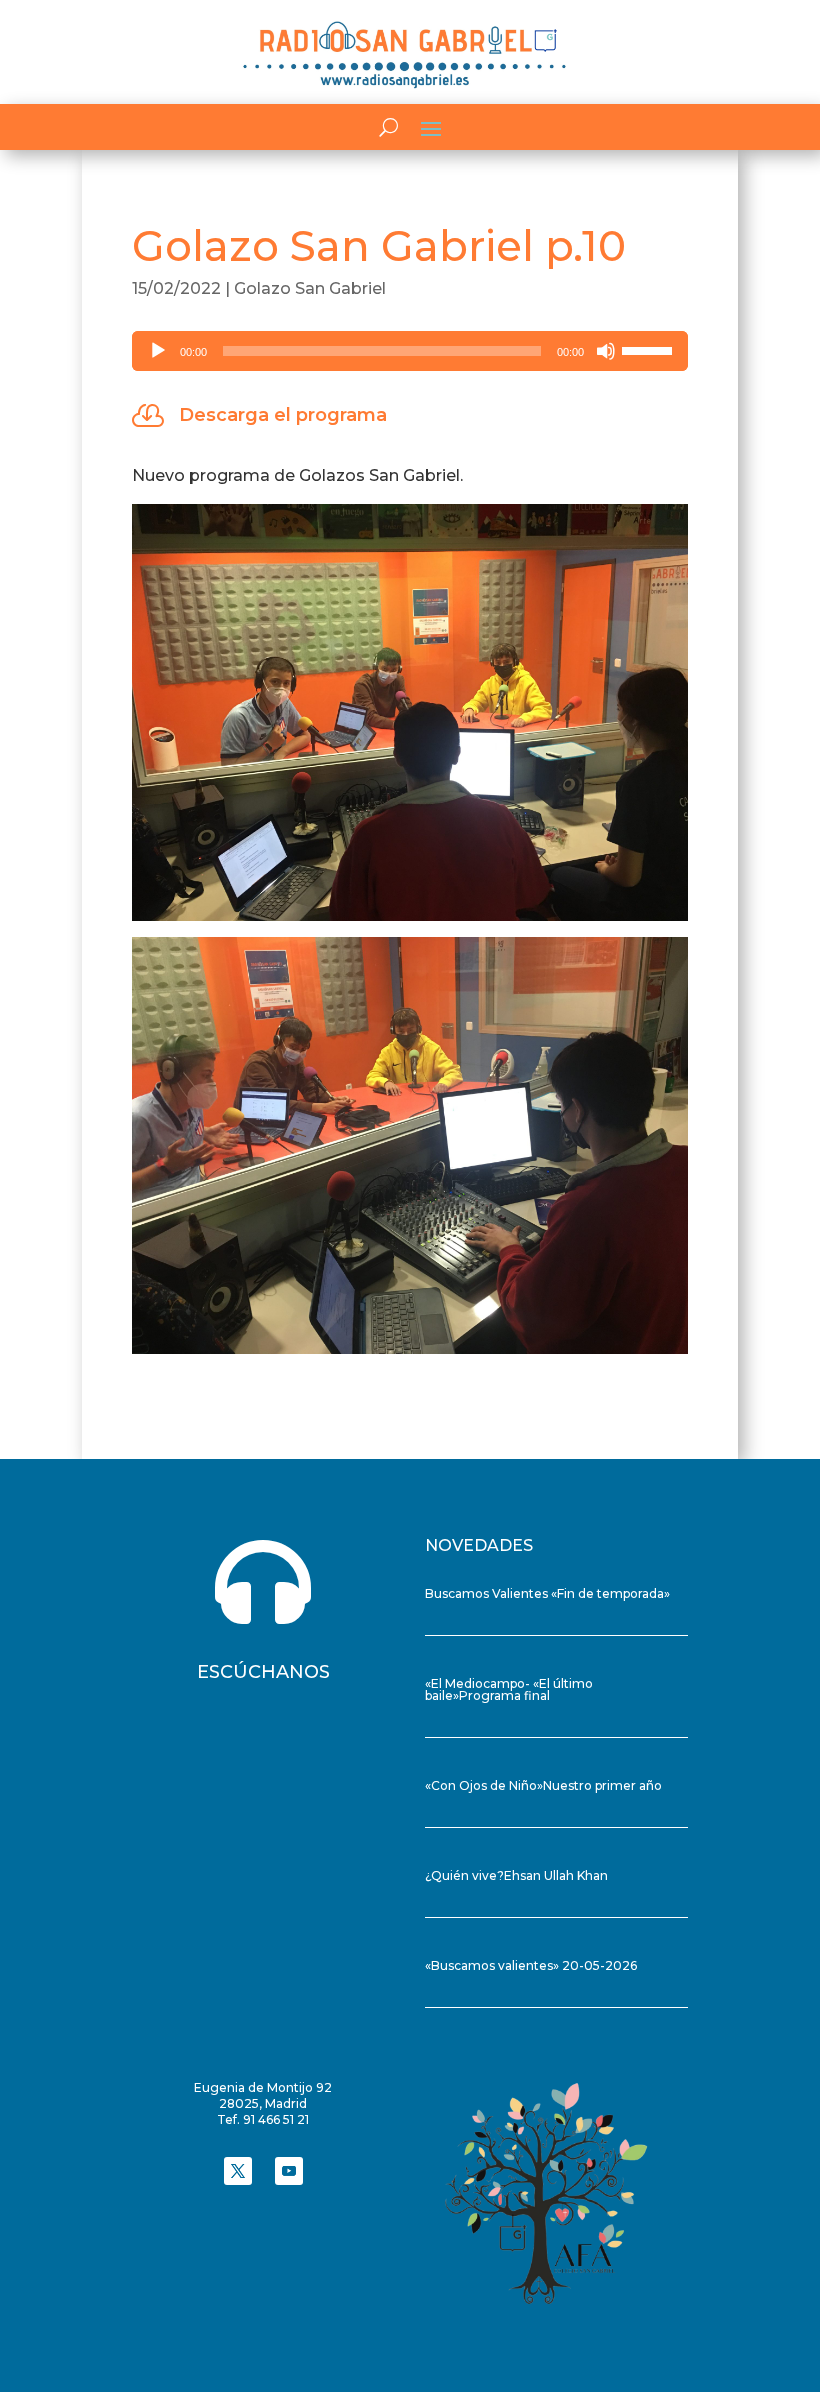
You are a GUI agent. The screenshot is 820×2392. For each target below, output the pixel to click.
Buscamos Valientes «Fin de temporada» (547, 1593)
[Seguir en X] (238, 2171)
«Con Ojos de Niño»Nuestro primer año (543, 1785)
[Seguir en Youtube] (289, 2171)
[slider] (650, 349)
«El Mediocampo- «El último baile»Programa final (509, 1689)
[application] (410, 351)
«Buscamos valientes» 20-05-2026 (531, 1965)
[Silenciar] (606, 351)
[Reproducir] (158, 351)
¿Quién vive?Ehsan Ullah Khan (516, 1875)
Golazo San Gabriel (310, 288)
